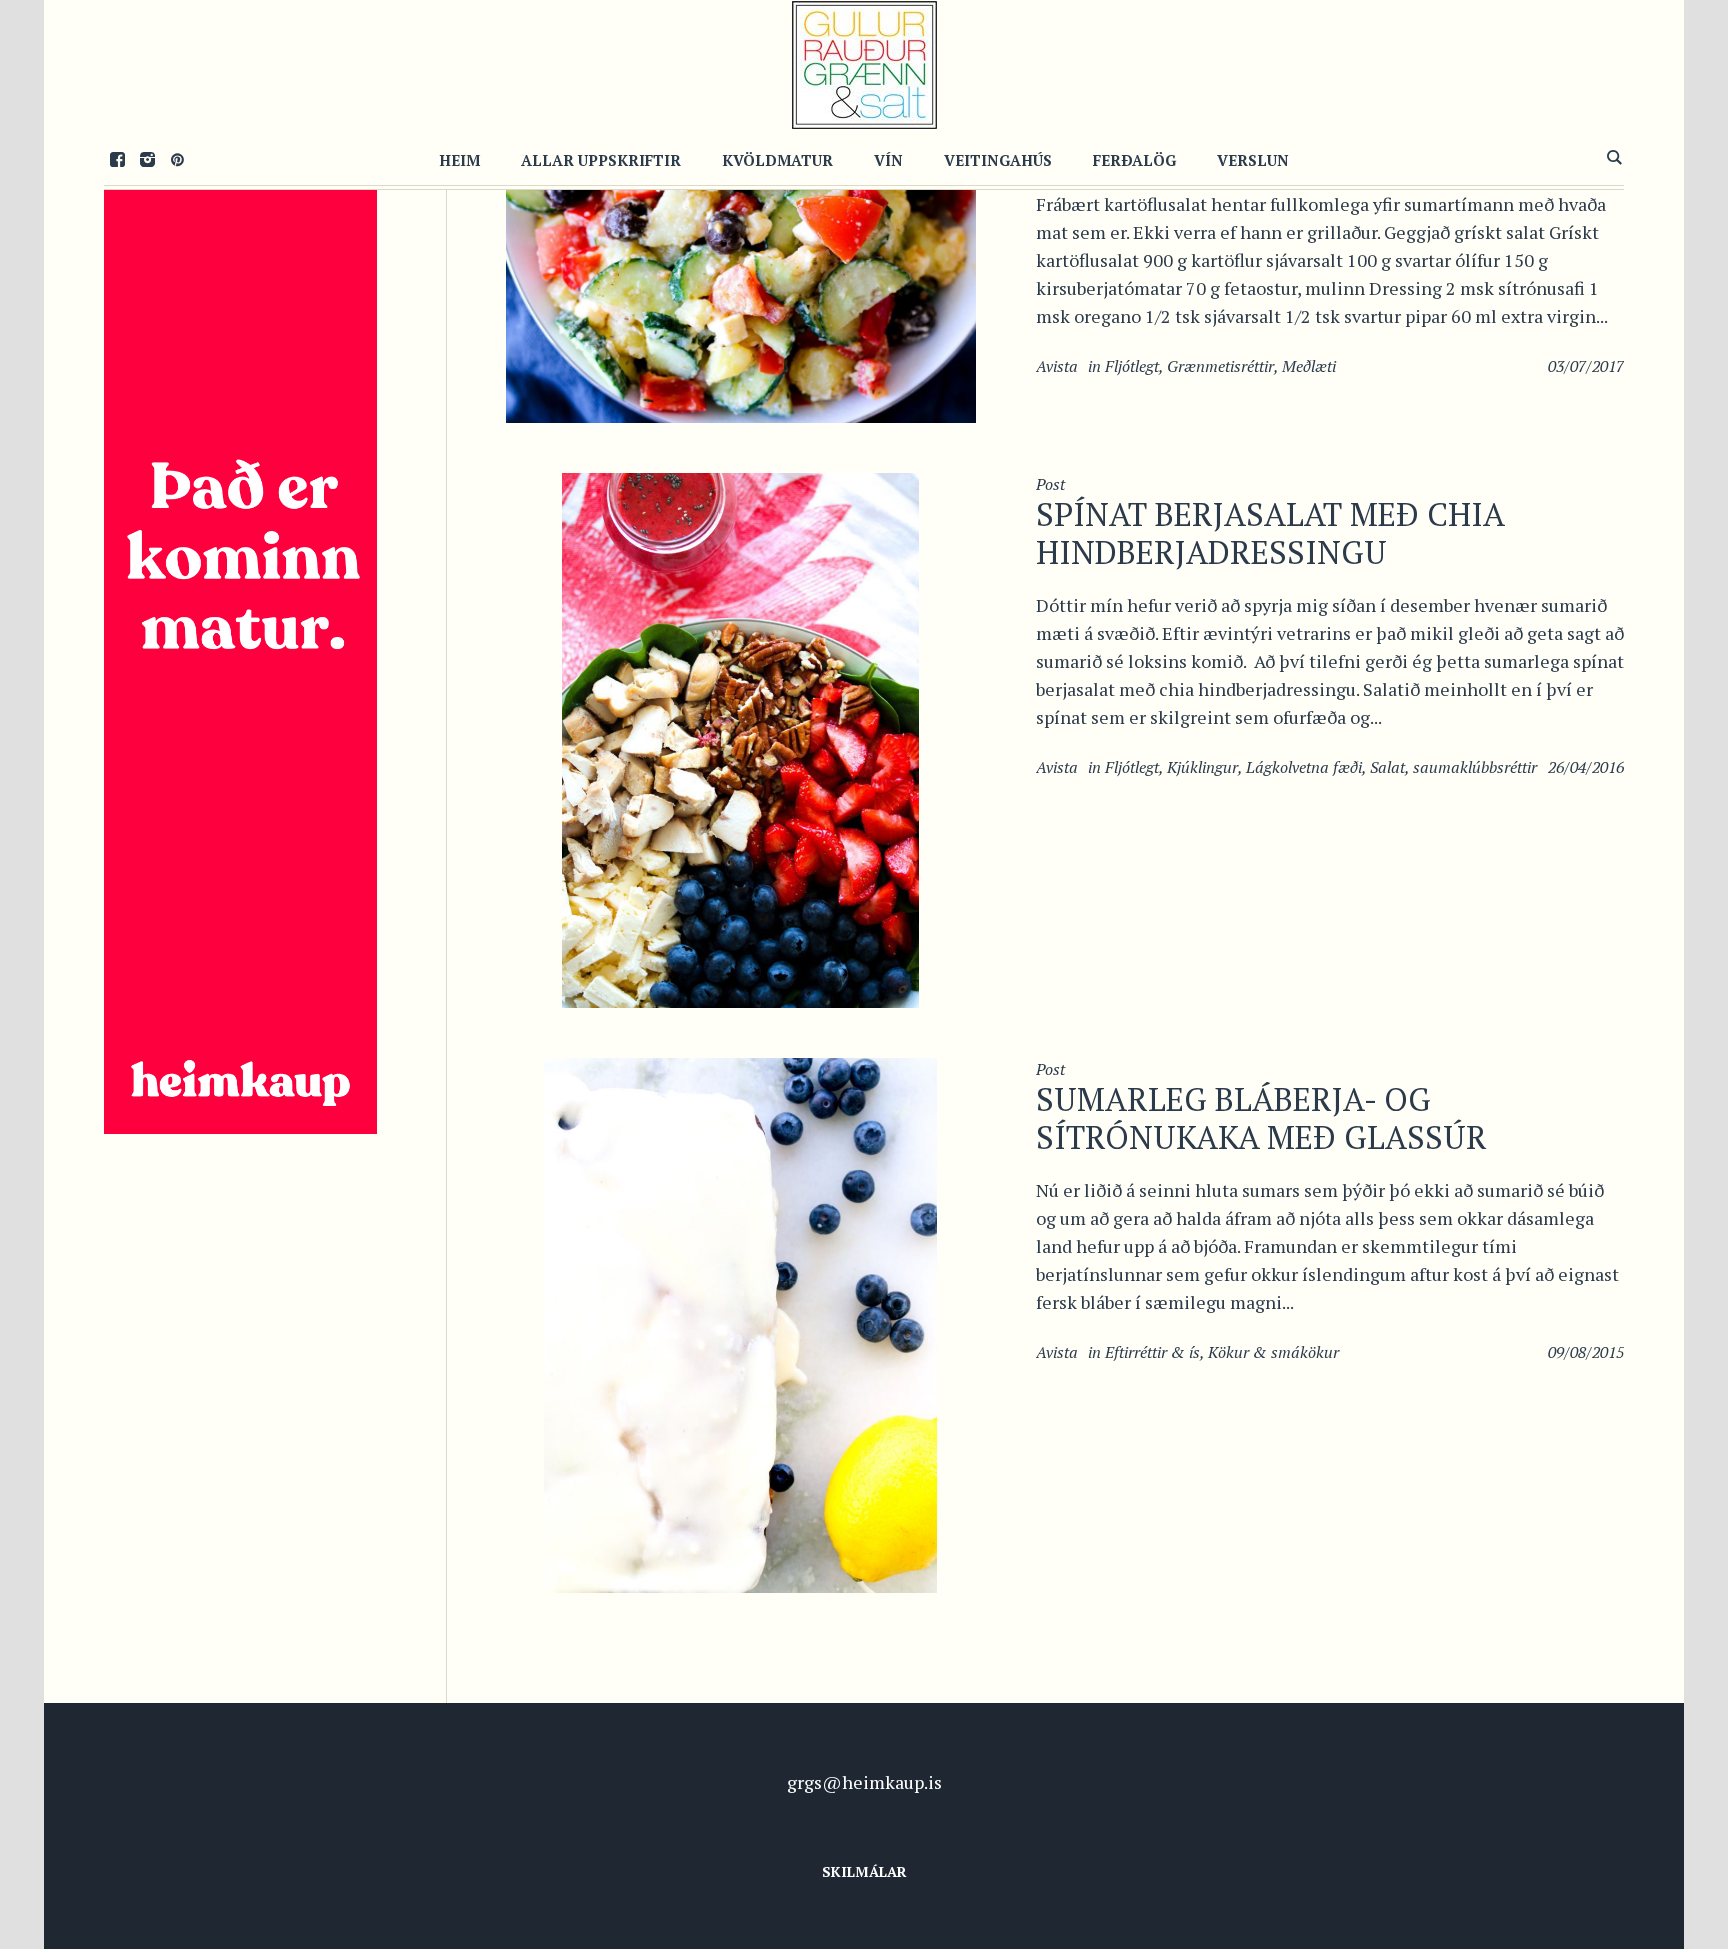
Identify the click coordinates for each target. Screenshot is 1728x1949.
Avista (1057, 366)
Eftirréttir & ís (1152, 1352)
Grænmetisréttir (1220, 366)
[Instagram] (147, 159)
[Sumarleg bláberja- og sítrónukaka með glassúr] (740, 1323)
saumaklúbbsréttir (1475, 767)
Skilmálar (864, 1871)
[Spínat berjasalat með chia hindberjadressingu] (740, 738)
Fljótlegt (1132, 366)
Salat (1387, 767)
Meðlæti (1309, 366)
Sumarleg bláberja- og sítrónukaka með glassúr (1261, 1118)
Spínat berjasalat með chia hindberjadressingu (1270, 533)
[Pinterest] (177, 159)
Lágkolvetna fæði (1304, 767)
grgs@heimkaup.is (864, 1782)
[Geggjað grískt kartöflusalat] (741, 264)
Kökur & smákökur (1273, 1352)
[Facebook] (117, 159)
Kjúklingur (1202, 767)
